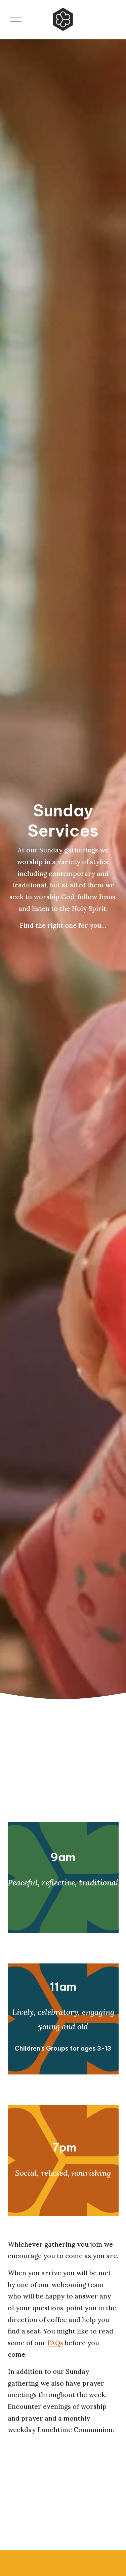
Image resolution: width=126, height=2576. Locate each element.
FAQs (55, 2343)
